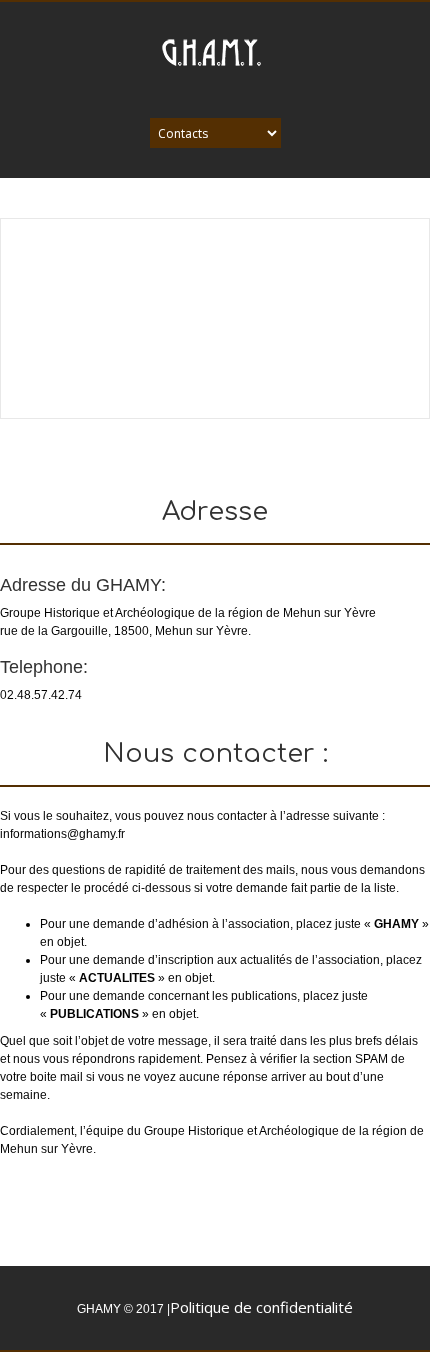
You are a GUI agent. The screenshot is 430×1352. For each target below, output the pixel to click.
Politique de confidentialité (261, 1307)
